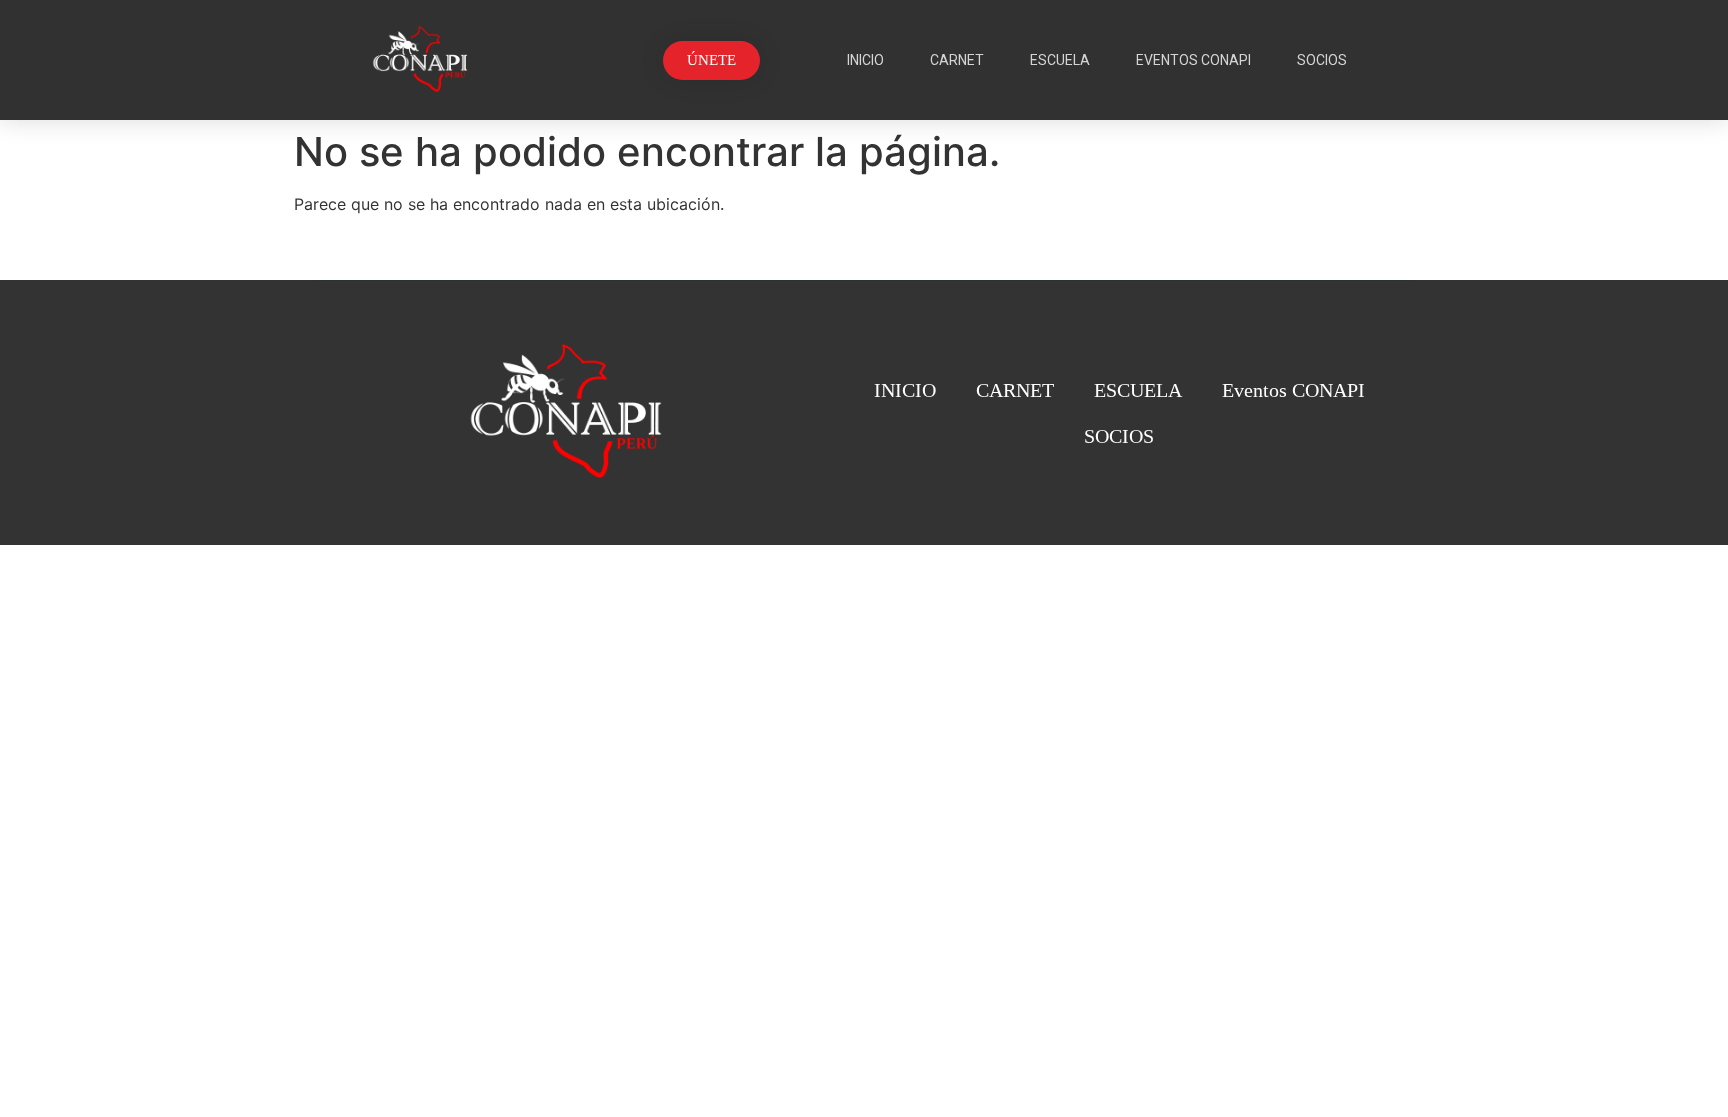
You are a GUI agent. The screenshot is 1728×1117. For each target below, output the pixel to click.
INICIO (865, 60)
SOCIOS (1322, 60)
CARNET (957, 60)
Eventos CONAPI (1193, 60)
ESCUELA (1060, 60)
